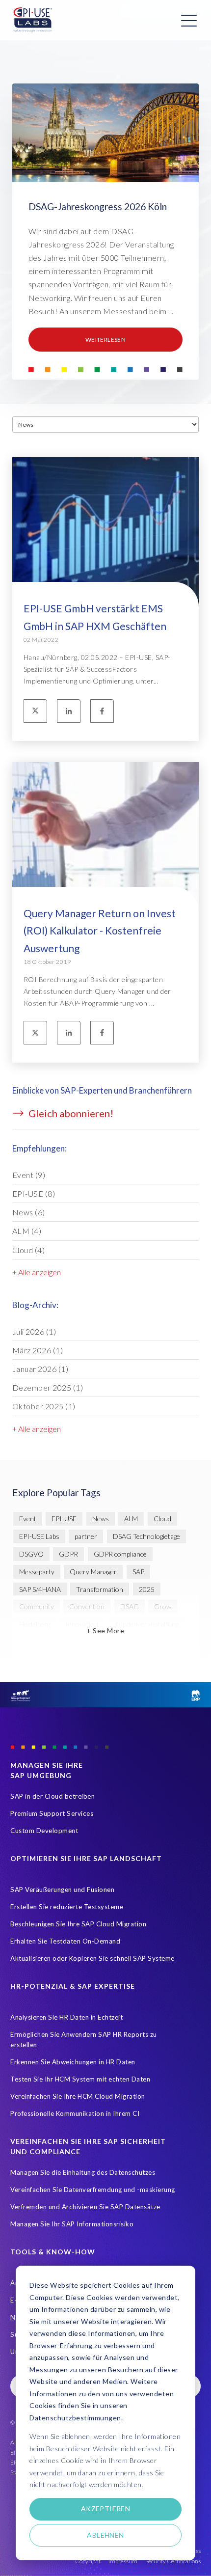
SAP (138, 1572)
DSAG (130, 1606)
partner (86, 1536)
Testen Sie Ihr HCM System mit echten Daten (80, 2079)
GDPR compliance (120, 1554)
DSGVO (31, 1554)
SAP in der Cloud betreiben (53, 1796)
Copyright (88, 2561)
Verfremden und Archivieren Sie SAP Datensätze (85, 2207)
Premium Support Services (52, 1813)
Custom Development (44, 1831)
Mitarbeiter (85, 1642)
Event (29, 1175)
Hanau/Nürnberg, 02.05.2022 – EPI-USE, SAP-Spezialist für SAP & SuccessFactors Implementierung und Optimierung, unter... (97, 669)
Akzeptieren (106, 2508)
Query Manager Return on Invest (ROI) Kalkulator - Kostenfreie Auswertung (100, 931)
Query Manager (93, 1572)
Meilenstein (36, 1642)
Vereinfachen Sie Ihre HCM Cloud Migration (78, 2096)
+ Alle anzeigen (37, 1272)
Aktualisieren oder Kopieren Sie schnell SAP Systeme (92, 1958)
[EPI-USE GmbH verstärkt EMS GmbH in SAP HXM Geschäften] (105, 561)
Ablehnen (105, 2535)
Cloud (29, 1250)
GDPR (68, 1554)
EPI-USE (34, 1193)
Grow (163, 1606)
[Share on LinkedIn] (69, 711)
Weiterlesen (105, 340)
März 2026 (38, 1350)
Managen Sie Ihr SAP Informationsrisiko (72, 2224)
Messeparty (37, 1572)
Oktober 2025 (44, 1406)
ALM (27, 1231)
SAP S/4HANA (40, 1589)
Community (37, 1606)
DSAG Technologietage (146, 1536)
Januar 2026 (40, 1369)
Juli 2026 (34, 1331)
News (29, 1212)
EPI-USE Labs (39, 1536)
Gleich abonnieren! (70, 1113)
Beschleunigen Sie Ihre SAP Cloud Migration (78, 1924)
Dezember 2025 (48, 1387)
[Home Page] (33, 20)
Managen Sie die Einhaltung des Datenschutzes (83, 2172)
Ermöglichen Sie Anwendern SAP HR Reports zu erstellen (84, 2040)
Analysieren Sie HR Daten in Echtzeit (66, 2017)
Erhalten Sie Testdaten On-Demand (65, 1941)
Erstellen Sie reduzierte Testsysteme (67, 1907)
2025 (147, 1589)
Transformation (100, 1589)
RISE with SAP (139, 1642)
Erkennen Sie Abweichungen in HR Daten (73, 2062)
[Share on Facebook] (102, 711)
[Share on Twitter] (35, 711)
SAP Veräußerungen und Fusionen (62, 1890)
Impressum (123, 2561)
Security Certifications (173, 2561)
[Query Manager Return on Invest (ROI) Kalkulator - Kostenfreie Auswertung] (105, 865)
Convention (87, 1606)
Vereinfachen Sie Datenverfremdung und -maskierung (93, 2190)
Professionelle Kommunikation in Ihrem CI (75, 2113)
